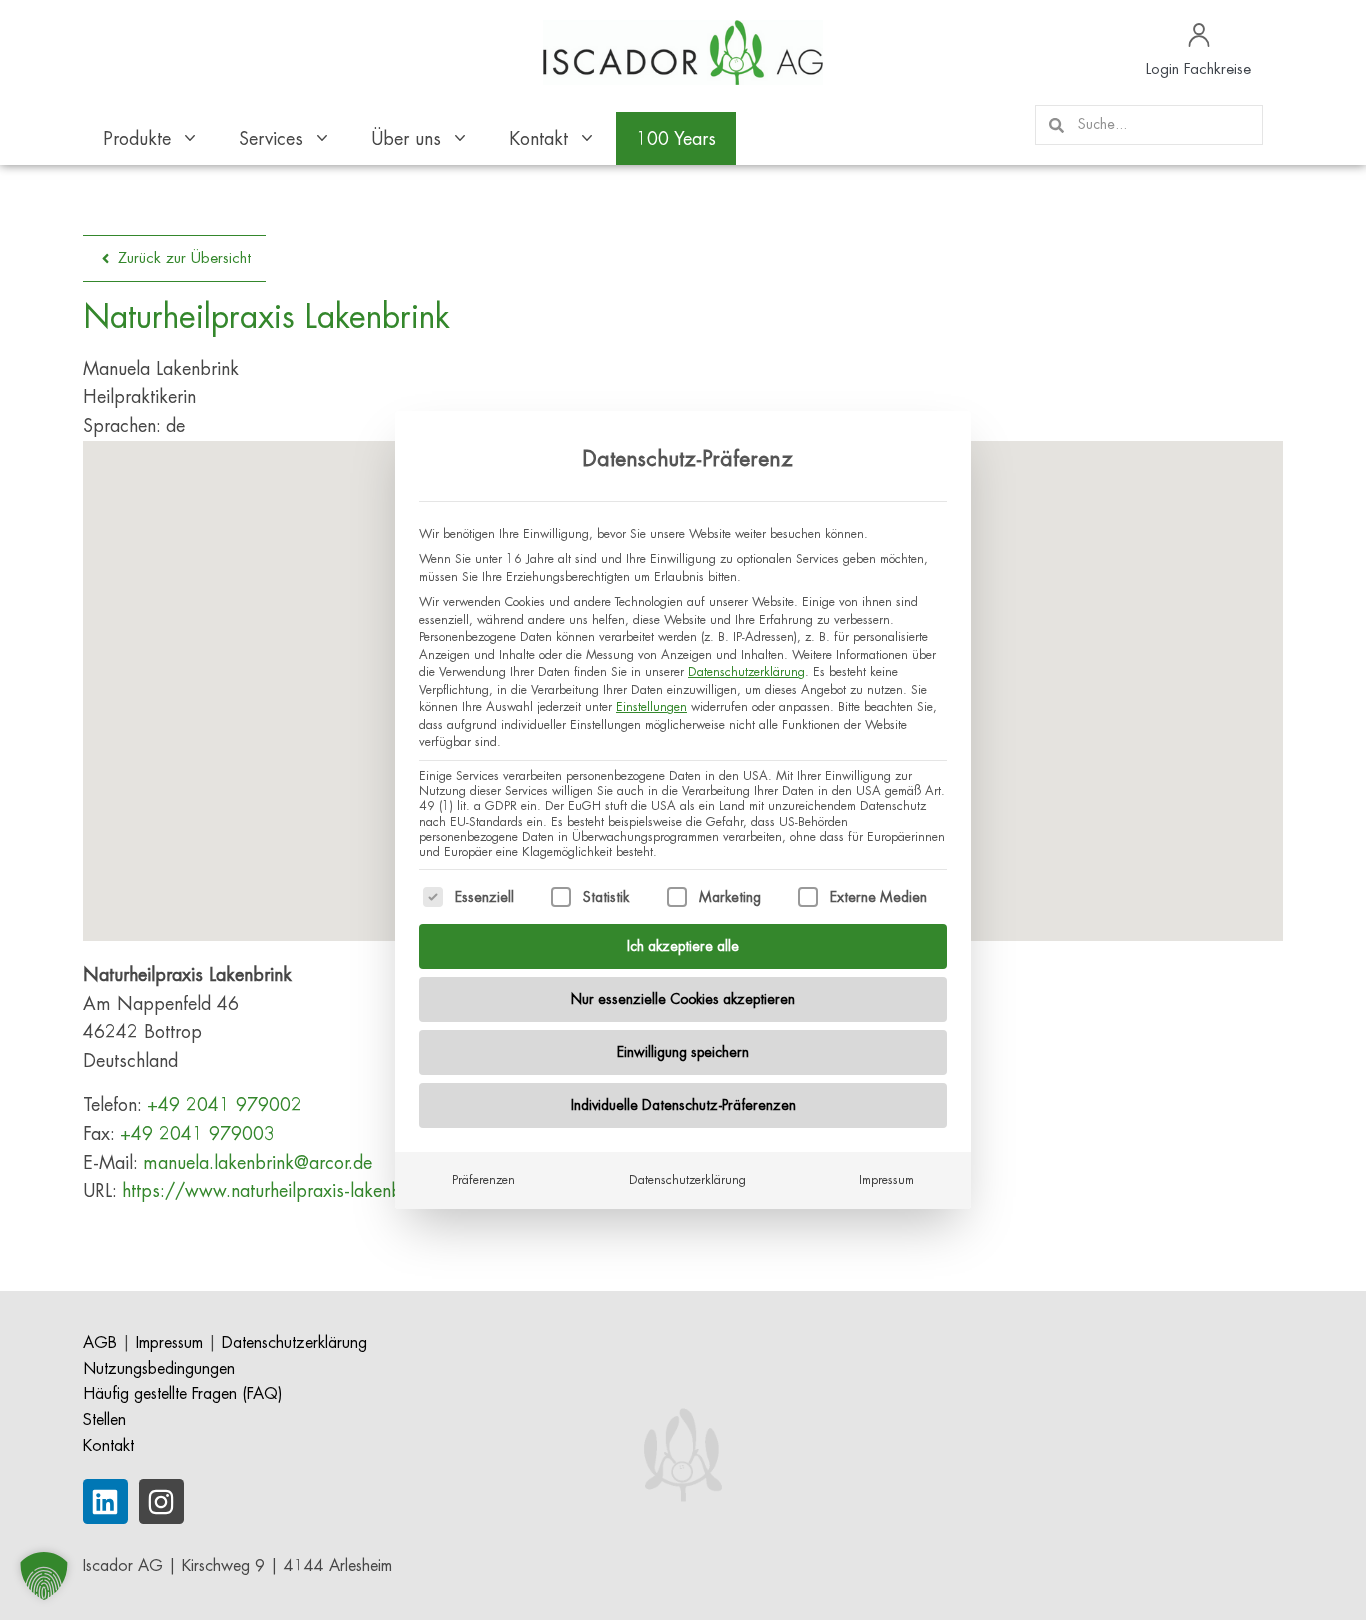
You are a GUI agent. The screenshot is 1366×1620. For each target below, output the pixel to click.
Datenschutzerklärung (746, 672)
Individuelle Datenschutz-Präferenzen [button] (683, 1105)
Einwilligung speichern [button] (683, 1052)
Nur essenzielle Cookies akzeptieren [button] (683, 999)
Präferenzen (483, 1180)
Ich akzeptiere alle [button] (683, 946)
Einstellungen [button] (651, 707)
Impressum (886, 1180)
